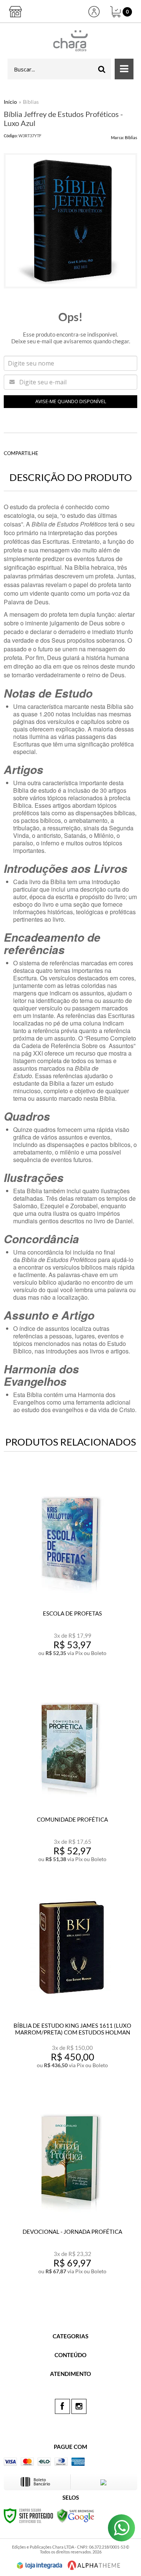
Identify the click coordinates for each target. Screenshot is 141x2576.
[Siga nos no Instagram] (79, 2406)
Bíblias (31, 102)
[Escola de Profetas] (70, 1571)
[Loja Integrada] (39, 2565)
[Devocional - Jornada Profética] (70, 2189)
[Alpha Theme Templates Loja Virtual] (94, 2565)
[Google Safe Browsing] (76, 2515)
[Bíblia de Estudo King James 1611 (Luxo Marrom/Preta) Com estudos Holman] (70, 1983)
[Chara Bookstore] (70, 41)
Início (10, 102)
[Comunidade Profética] (70, 1777)
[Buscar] (102, 69)
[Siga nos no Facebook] (62, 2406)
